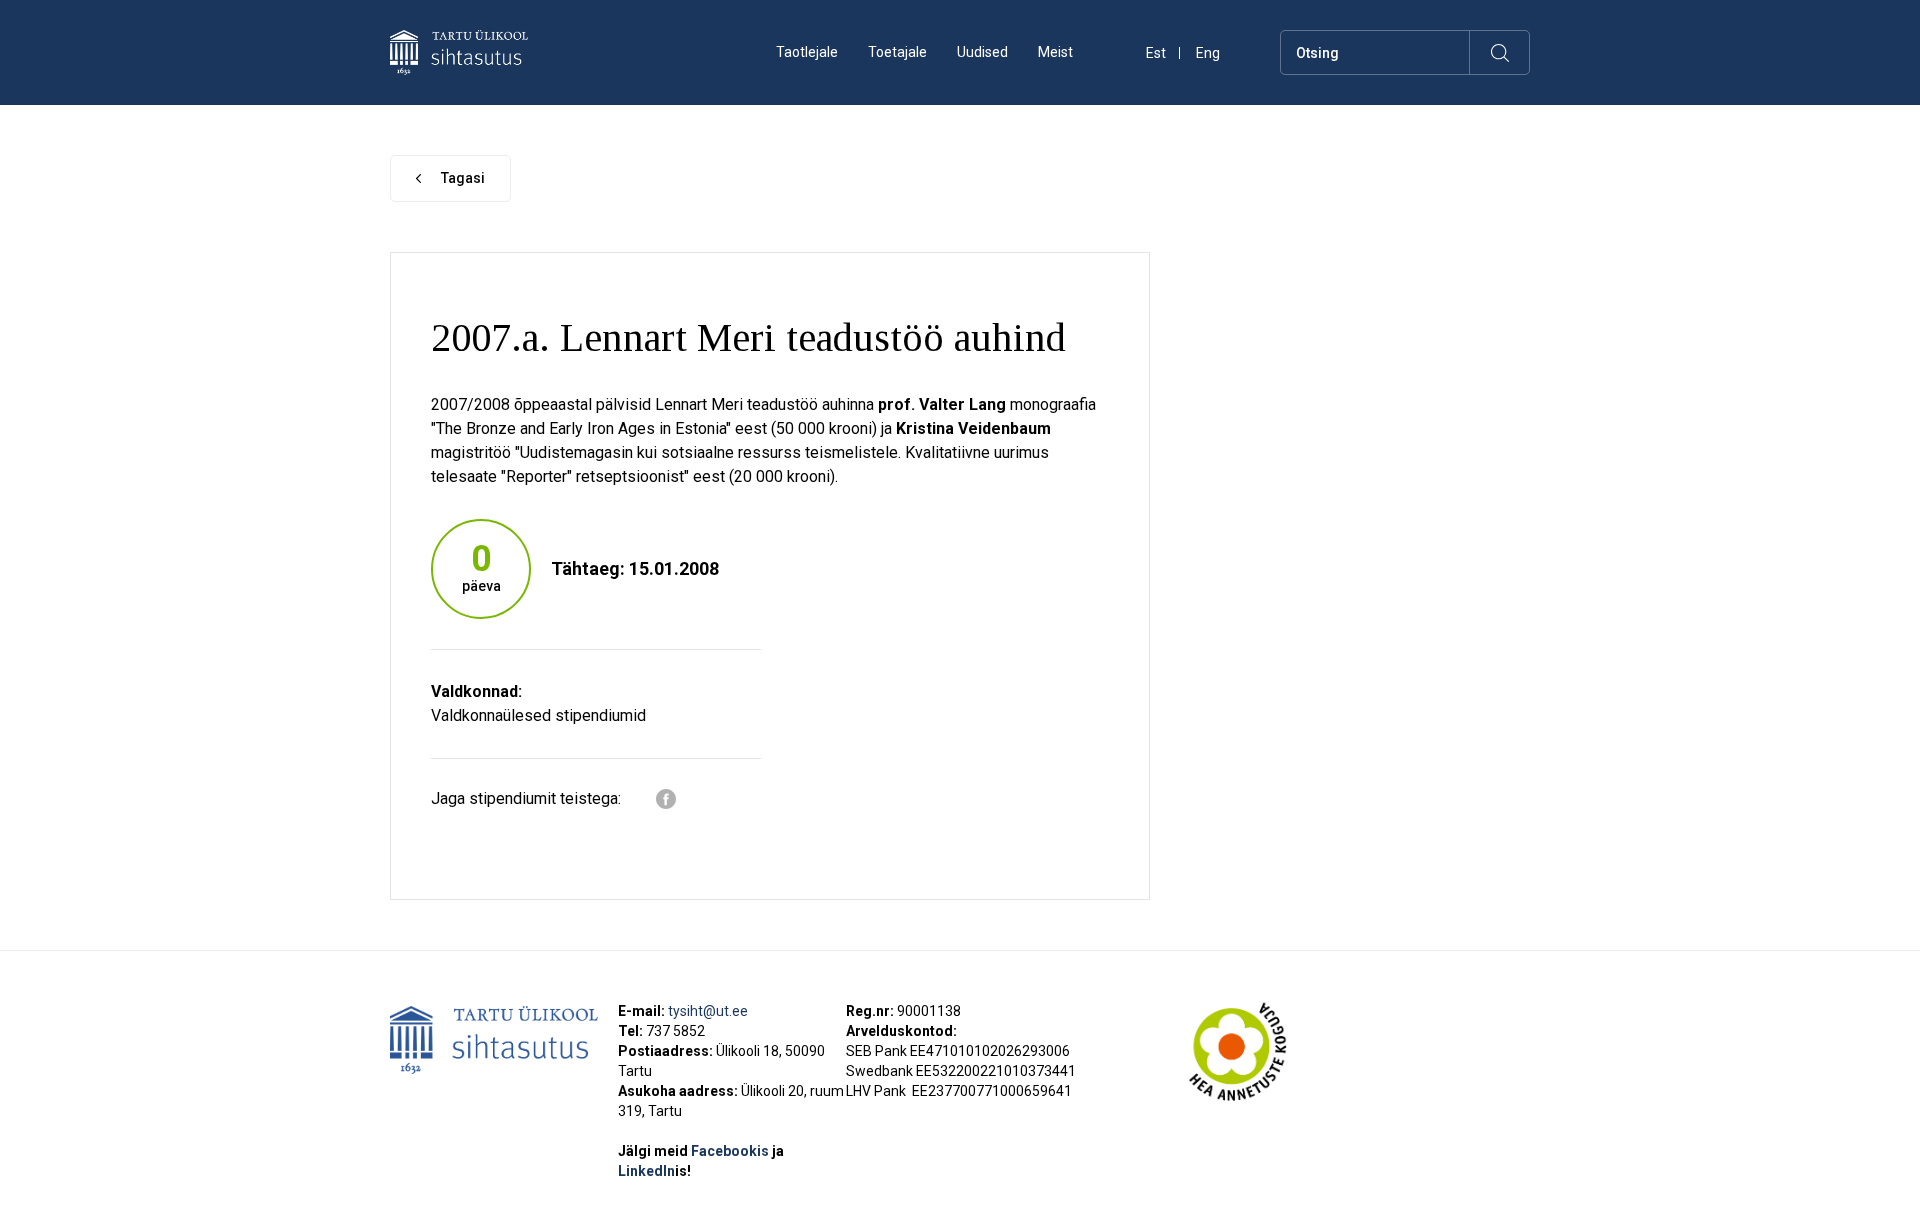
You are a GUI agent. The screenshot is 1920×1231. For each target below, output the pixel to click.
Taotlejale (807, 52)
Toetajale (897, 52)
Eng (1208, 53)
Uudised (982, 52)
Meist (1055, 52)
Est (1156, 53)
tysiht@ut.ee (708, 1011)
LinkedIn (654, 1171)
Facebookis (731, 1151)
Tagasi (463, 178)
